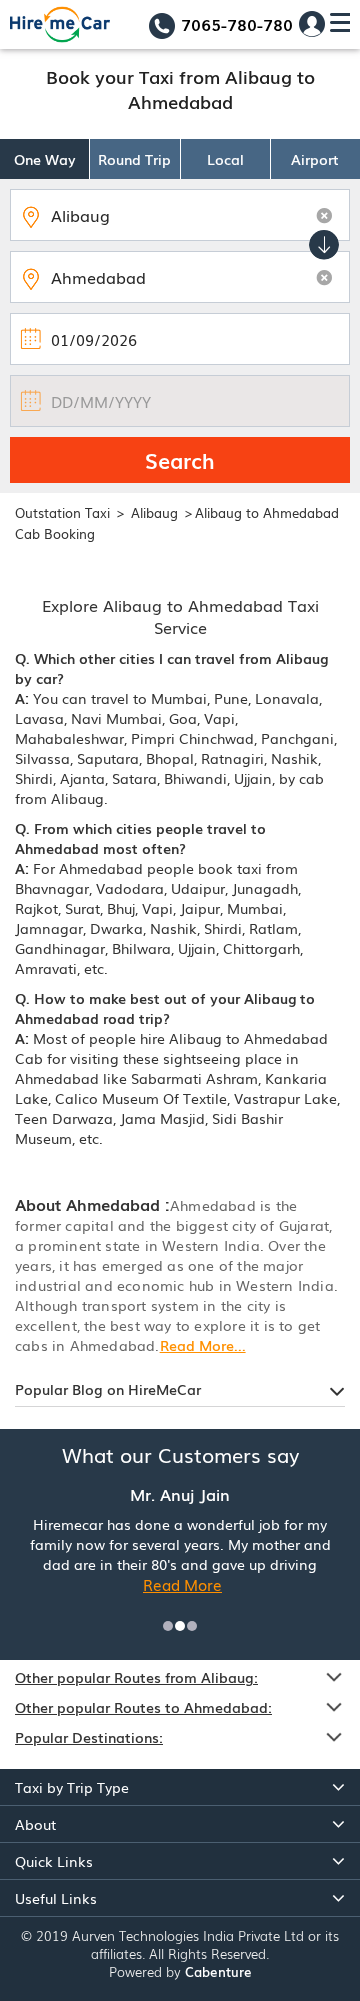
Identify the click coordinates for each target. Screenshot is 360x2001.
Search (180, 459)
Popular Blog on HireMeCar (108, 1389)
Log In (312, 24)
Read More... (203, 1345)
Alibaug (156, 512)
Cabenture (218, 1971)
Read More (182, 1584)
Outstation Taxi (62, 512)
